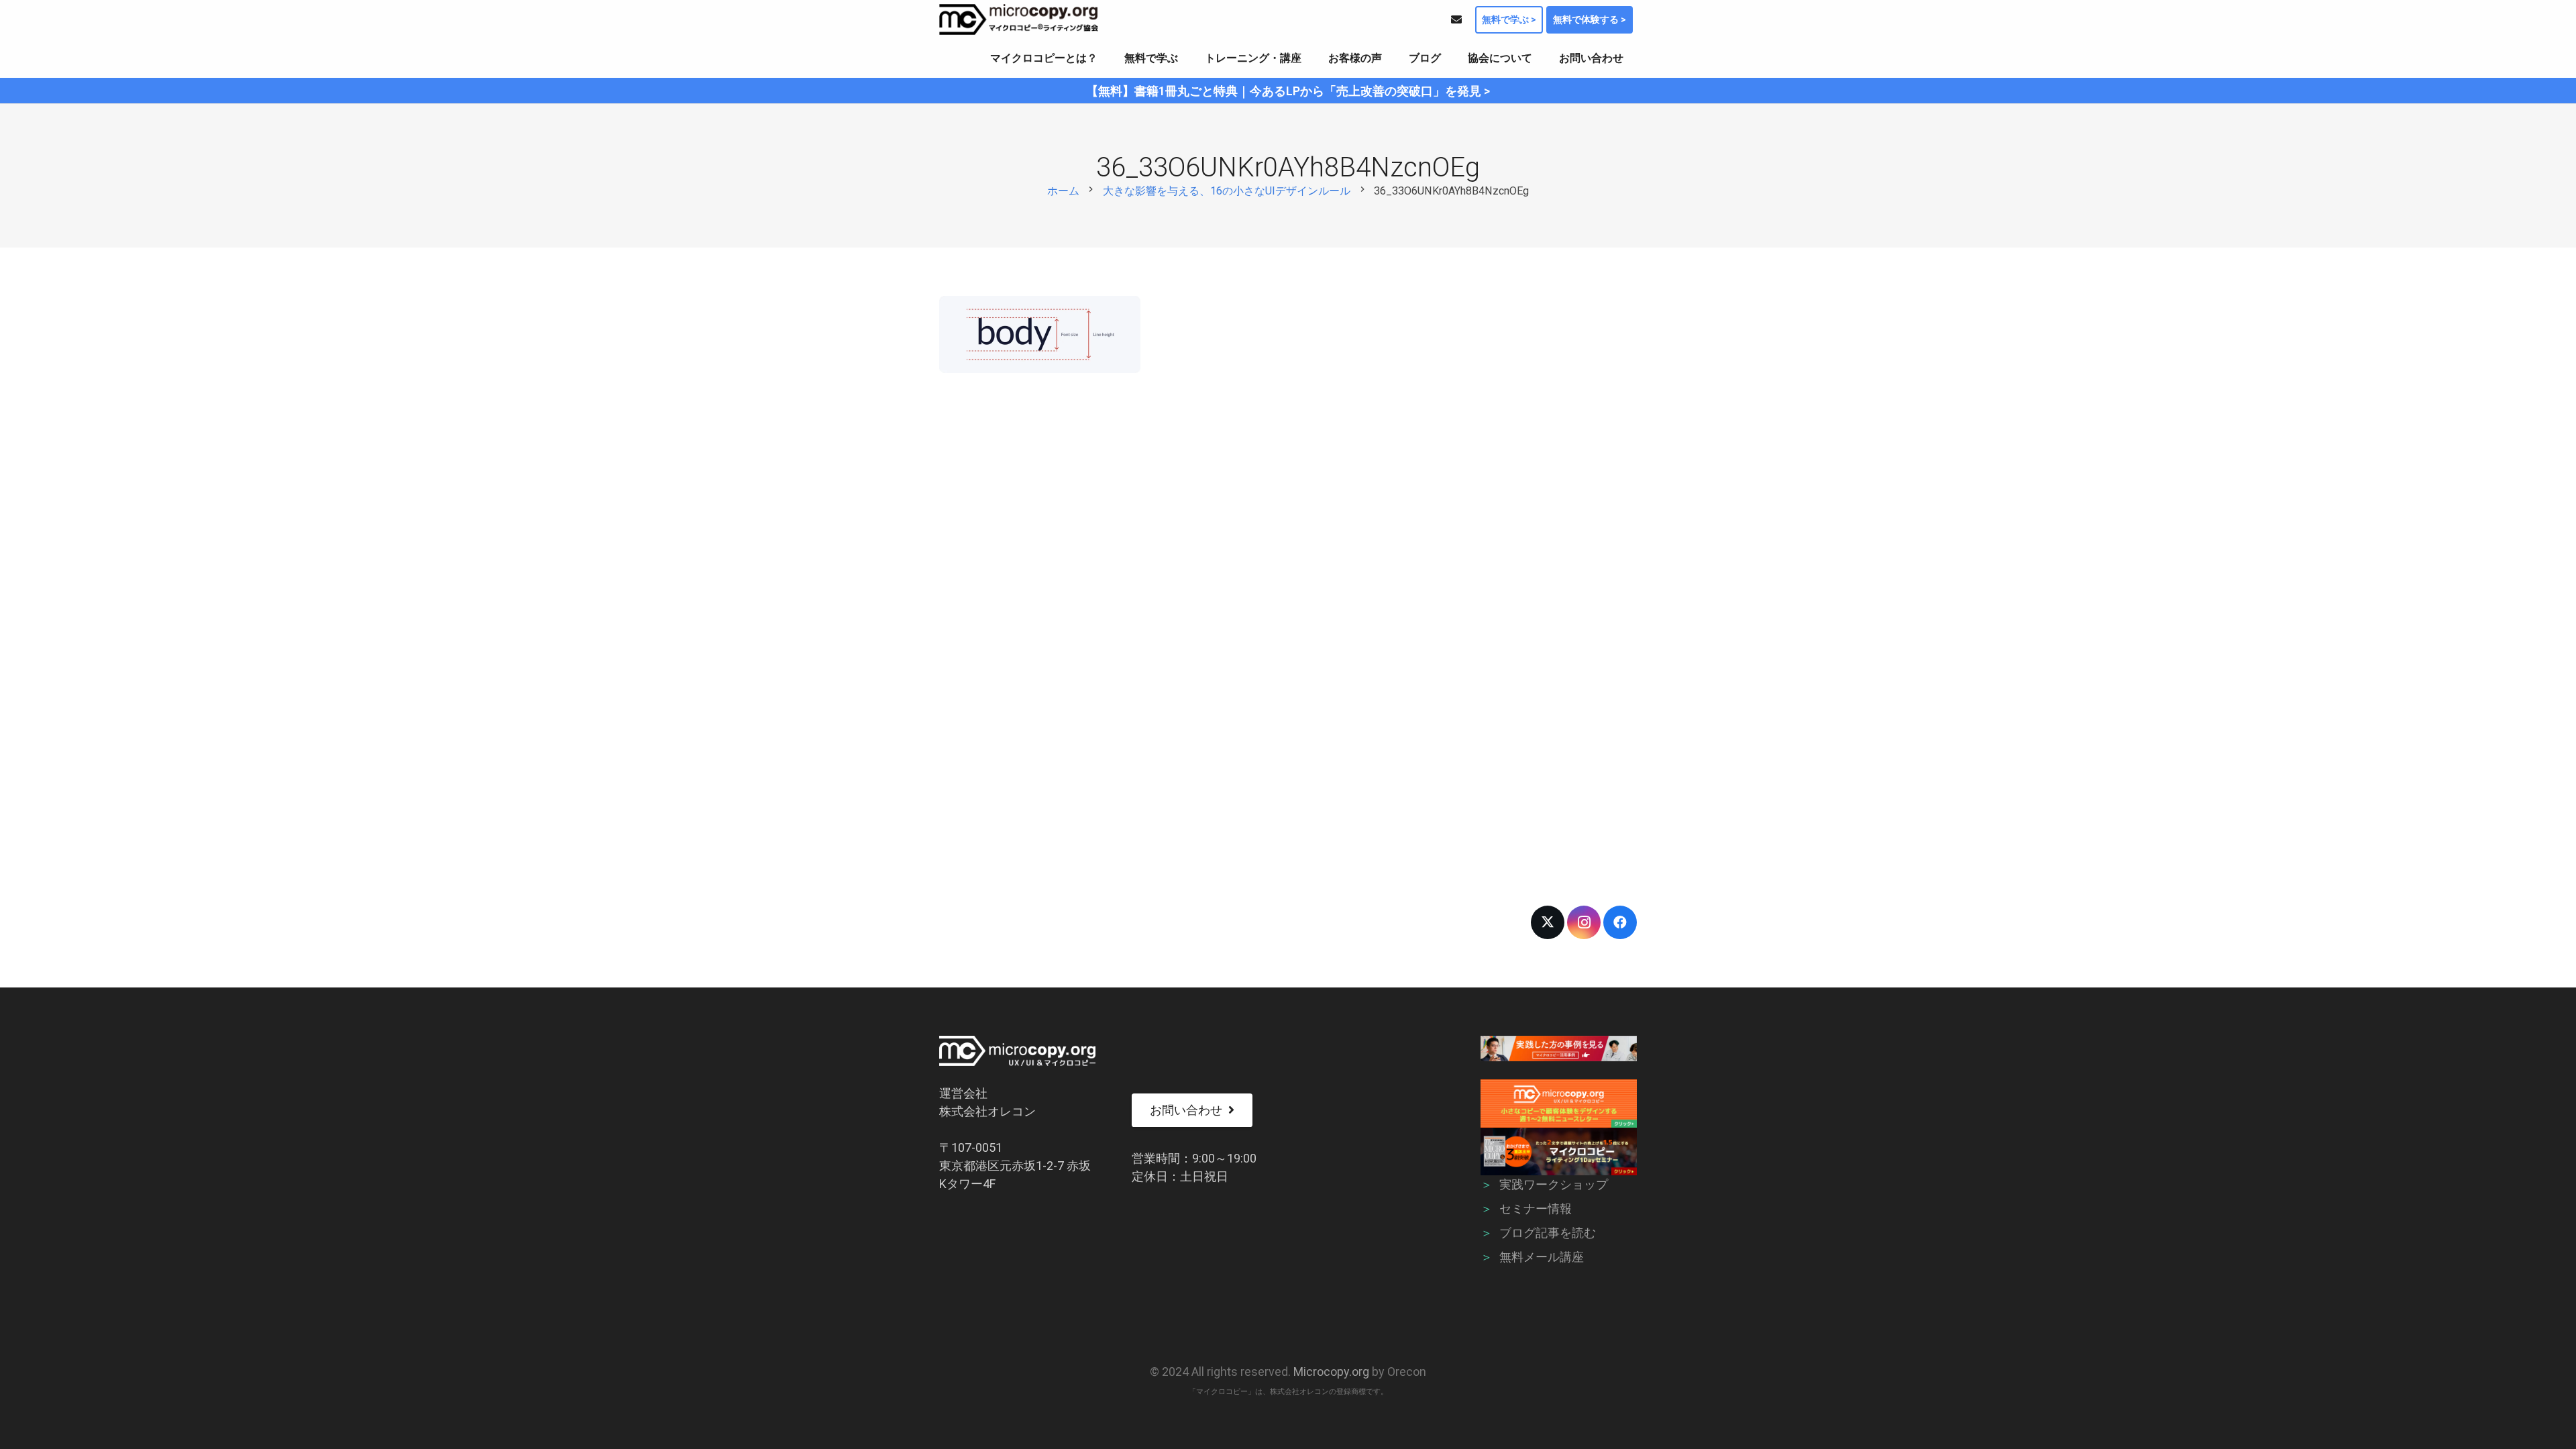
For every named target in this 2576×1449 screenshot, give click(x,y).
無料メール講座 (1542, 1257)
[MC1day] (1559, 1151)
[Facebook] (1620, 922)
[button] (1107, 58)
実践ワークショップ (1554, 1184)
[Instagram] (1584, 922)
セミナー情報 (1536, 1209)
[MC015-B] (1559, 1049)
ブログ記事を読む (1548, 1233)
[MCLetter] (1559, 1103)
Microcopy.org (1331, 1372)
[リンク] (1456, 19)
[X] (1548, 922)
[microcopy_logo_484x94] (1019, 19)
